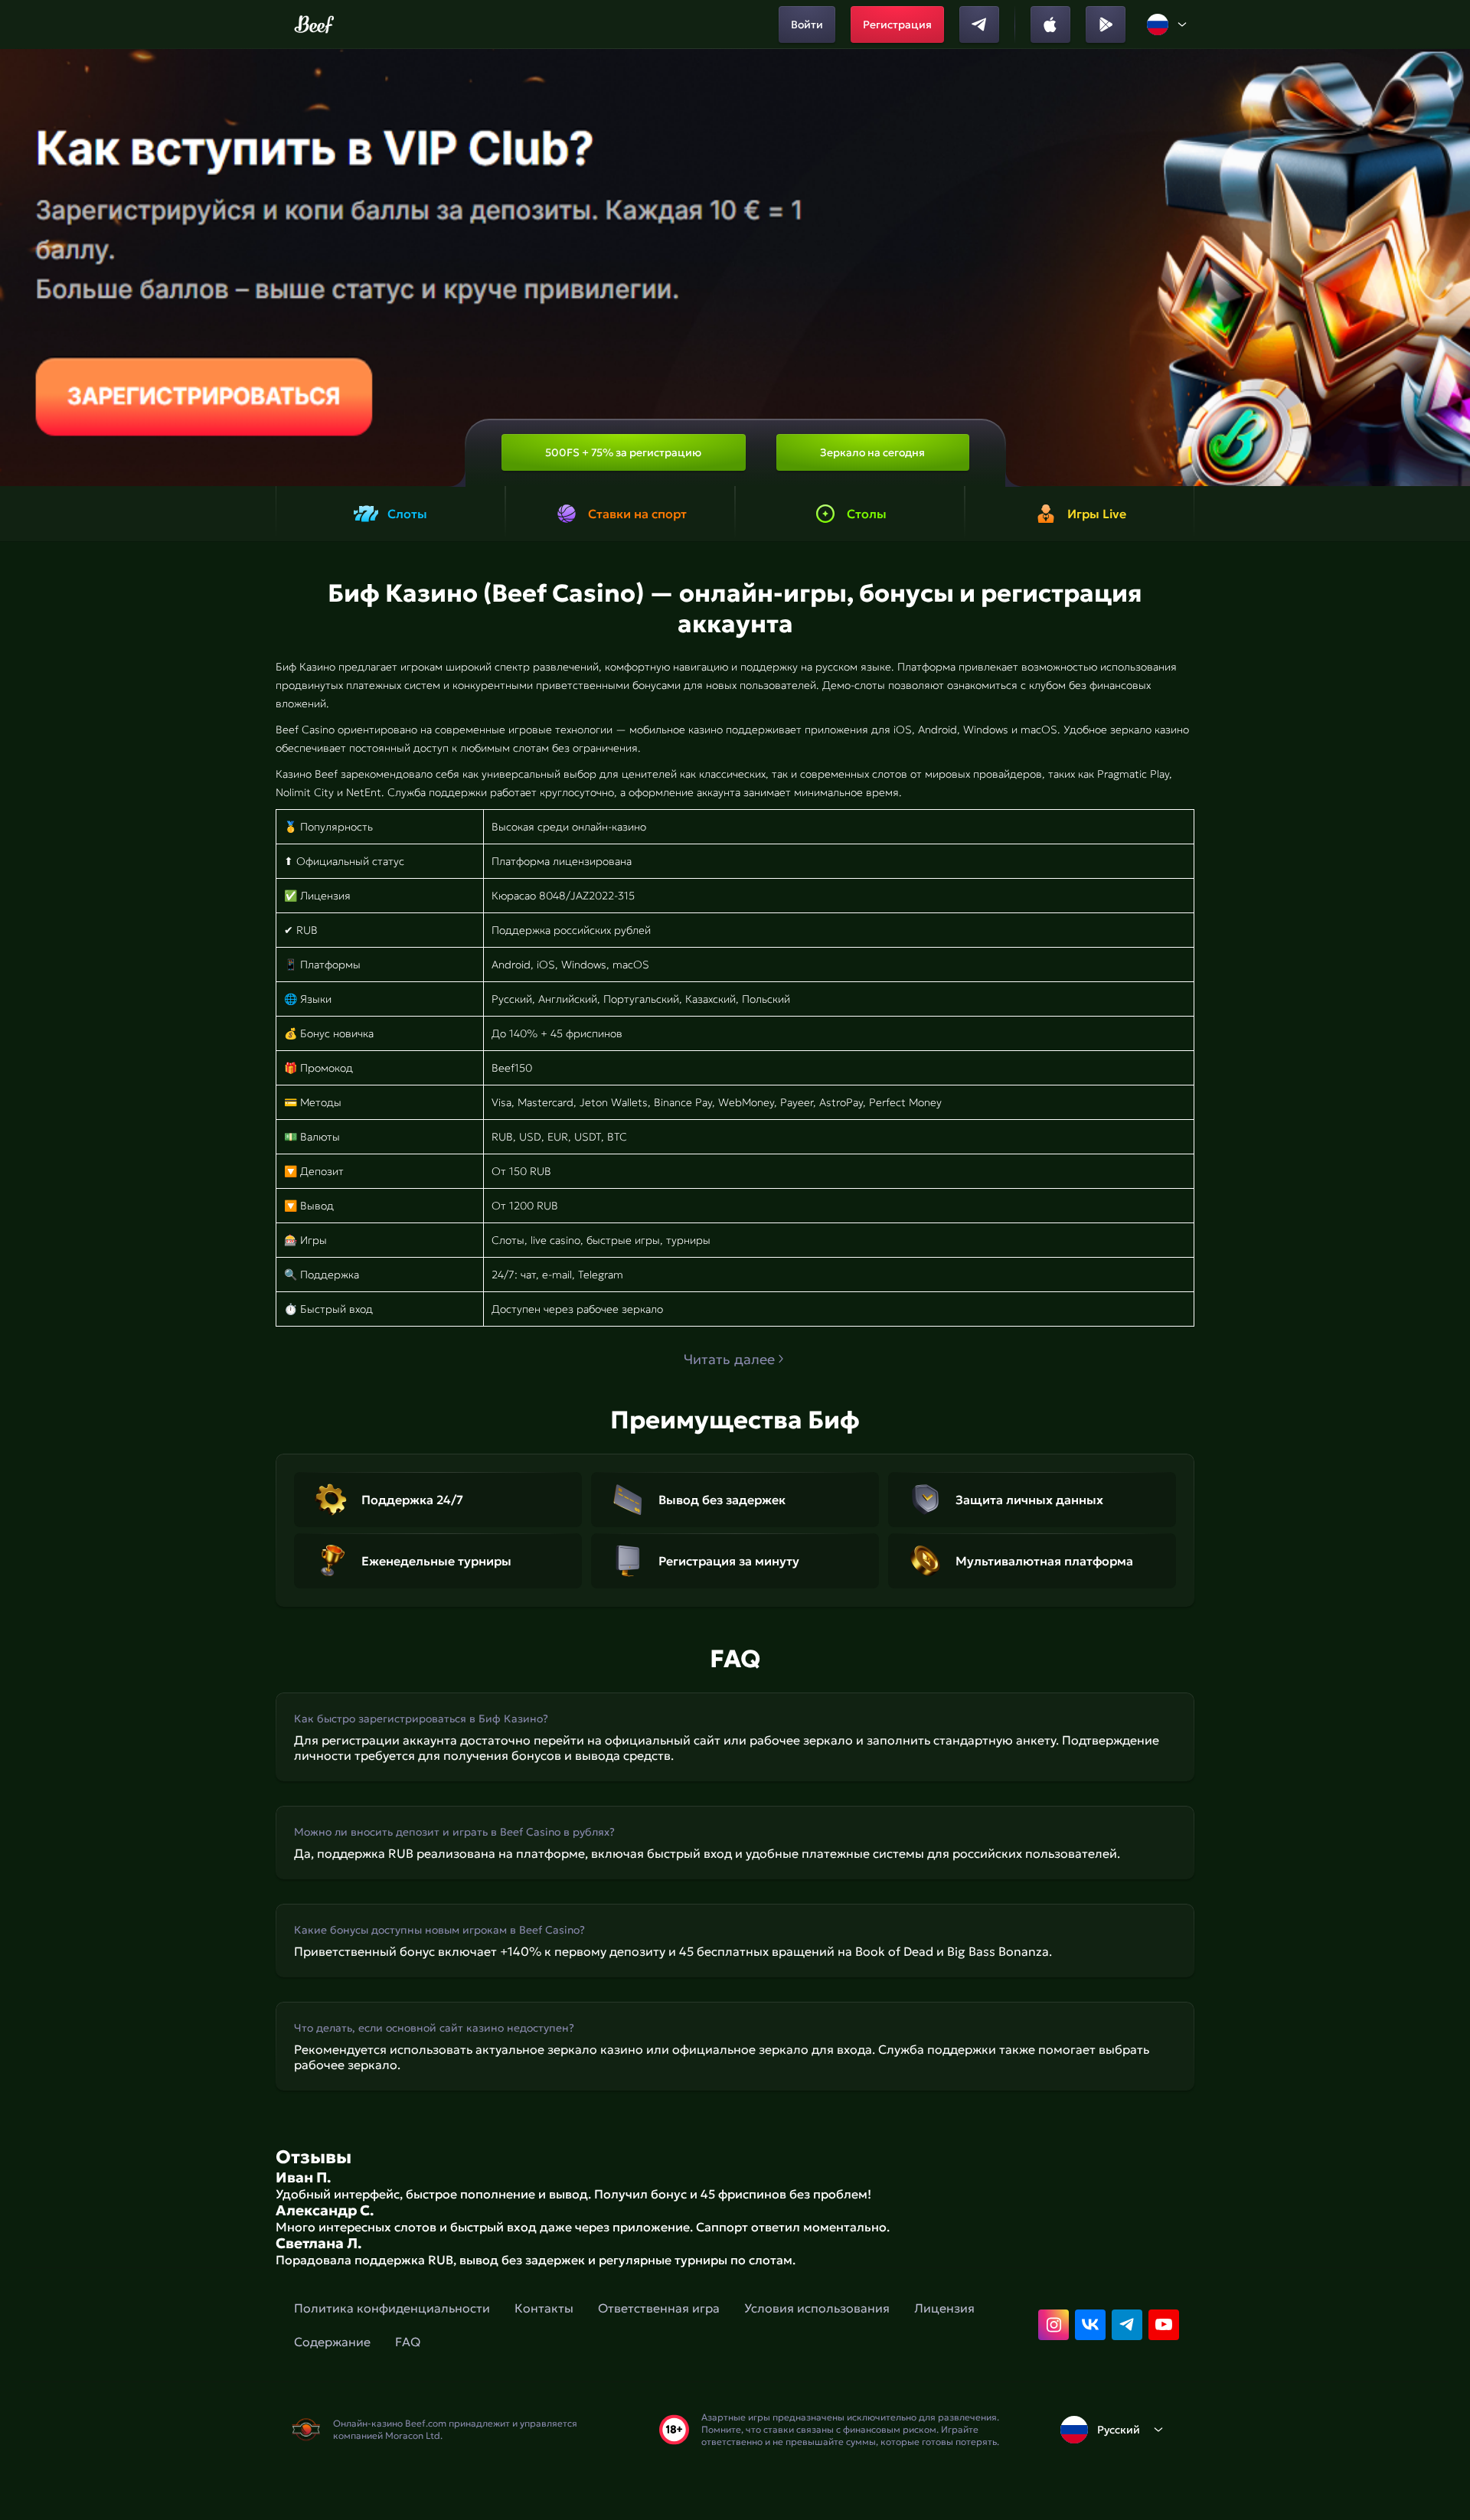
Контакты (544, 2308)
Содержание (332, 2342)
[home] (314, 24)
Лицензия (944, 2308)
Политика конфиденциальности (392, 2308)
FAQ (408, 2342)
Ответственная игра (659, 2308)
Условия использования (817, 2308)
